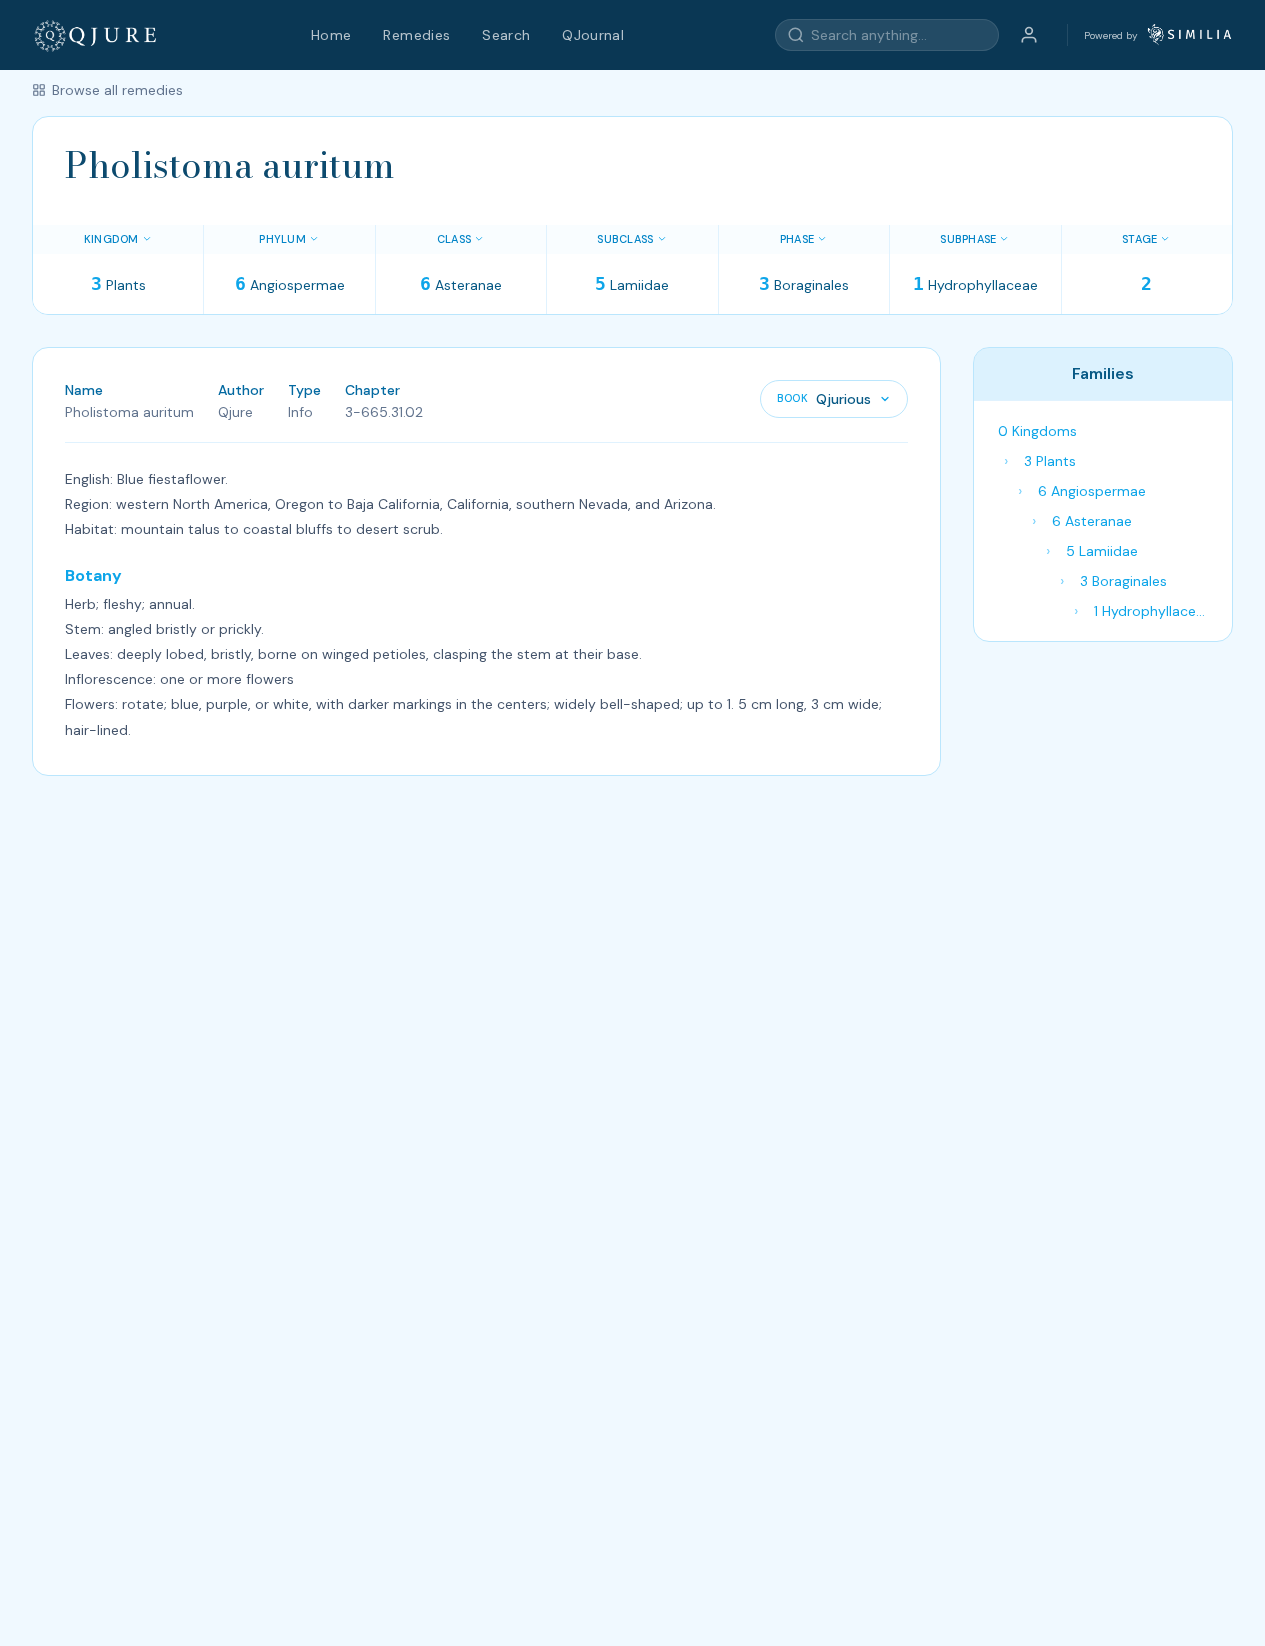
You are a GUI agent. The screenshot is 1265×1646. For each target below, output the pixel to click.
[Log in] (1029, 35)
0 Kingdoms (1037, 431)
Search (506, 35)
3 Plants (1050, 461)
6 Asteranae (1092, 521)
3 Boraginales (1123, 581)
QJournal (593, 35)
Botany (93, 575)
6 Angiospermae (1092, 491)
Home (331, 35)
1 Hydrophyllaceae (1153, 611)
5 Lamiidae (1102, 551)
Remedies (416, 35)
